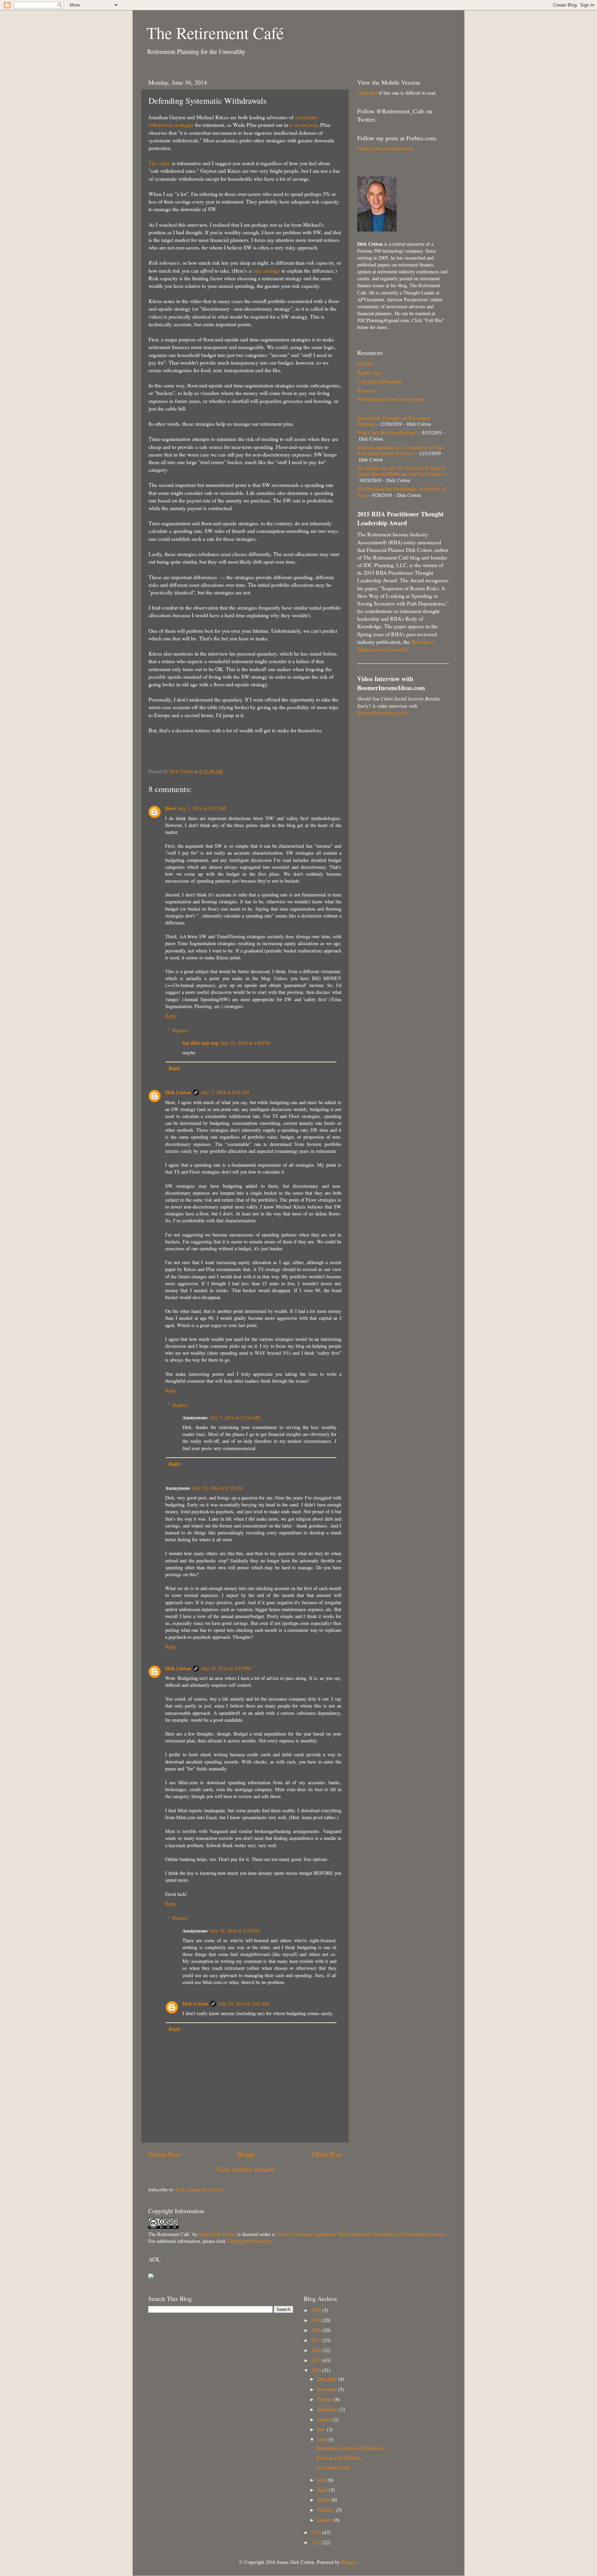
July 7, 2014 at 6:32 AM (202, 808)
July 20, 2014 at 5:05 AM (244, 2004)
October (326, 2399)
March (324, 2500)
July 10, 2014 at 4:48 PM (245, 1043)
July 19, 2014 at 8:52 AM (218, 1488)
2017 (317, 2340)
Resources (367, 390)
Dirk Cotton (178, 1092)
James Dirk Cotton (217, 2234)
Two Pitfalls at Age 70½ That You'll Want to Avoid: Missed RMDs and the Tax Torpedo (401, 471)
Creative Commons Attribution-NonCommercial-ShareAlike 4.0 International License (360, 2234)
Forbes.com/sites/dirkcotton (385, 148)
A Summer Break (333, 2467)
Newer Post (164, 2154)
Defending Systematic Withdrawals (351, 2448)
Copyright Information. (250, 2241)
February (327, 2510)
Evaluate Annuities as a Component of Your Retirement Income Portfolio (401, 450)
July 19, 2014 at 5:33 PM (235, 1931)
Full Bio (366, 364)
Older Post (327, 2154)
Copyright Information (380, 381)
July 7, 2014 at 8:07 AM (225, 1092)
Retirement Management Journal (396, 645)
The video (160, 163)
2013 (317, 2532)
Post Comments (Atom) (199, 2189)
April (323, 2490)
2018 (317, 2330)
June (322, 2439)
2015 (317, 2360)
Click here (367, 93)
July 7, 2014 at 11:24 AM (235, 1417)
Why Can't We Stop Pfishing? (387, 433)
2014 (317, 2370)
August (325, 2419)
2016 (317, 2350)
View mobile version (245, 2169)
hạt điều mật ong (200, 1043)
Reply (171, 1016)
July (322, 2429)
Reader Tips (369, 373)
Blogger (349, 2562)
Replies (180, 1030)
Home (246, 2154)
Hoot (170, 808)
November (328, 2389)
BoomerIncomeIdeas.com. (383, 713)
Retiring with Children (339, 2458)
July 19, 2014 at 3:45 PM (226, 1668)
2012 (317, 2542)
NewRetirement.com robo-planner (391, 399)
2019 (317, 2320)
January (325, 2520)
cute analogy (266, 270)
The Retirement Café (215, 32)
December (328, 2379)
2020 (317, 2310)
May (322, 2480)
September (328, 2409)
